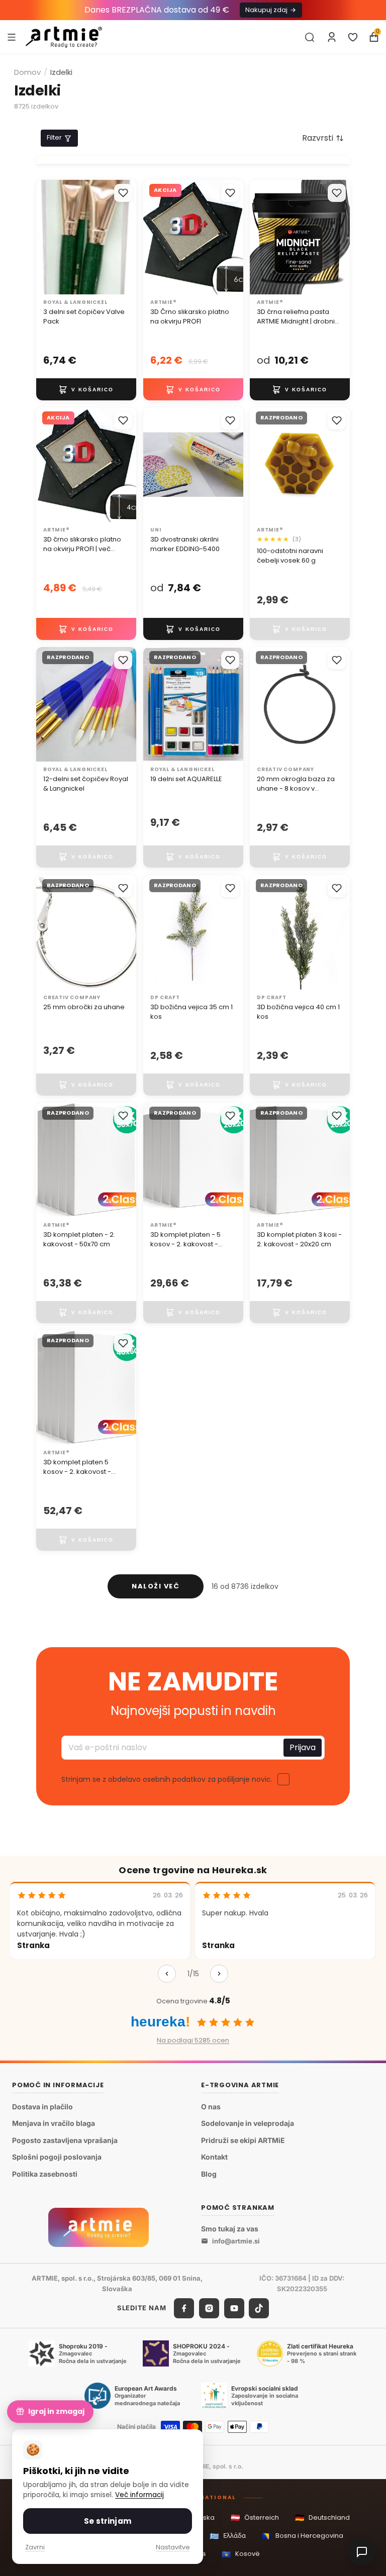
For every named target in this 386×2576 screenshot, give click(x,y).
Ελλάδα (228, 2536)
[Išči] (310, 37)
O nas (211, 2106)
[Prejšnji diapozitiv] (154, 237)
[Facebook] (184, 2308)
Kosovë (241, 2554)
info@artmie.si (236, 2241)
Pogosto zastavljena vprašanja (65, 2140)
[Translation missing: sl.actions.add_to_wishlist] (123, 193)
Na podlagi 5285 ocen (193, 2040)
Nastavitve (173, 2547)
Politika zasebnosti (45, 2174)
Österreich (255, 2517)
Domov (27, 72)
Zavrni (35, 2547)
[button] (323, 138)
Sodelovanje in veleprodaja (248, 2123)
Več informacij (139, 2495)
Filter (54, 137)
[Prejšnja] (167, 1974)
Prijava (303, 1747)
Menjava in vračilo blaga (54, 2123)
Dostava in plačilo (42, 2106)
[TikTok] (259, 2308)
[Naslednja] (219, 1974)
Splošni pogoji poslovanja (57, 2157)
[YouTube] (234, 2308)
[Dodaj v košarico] (86, 389)
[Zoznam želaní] (353, 37)
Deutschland (322, 2517)
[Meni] (12, 37)
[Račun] (332, 37)
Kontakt (214, 2157)
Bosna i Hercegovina (303, 2536)
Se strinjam (108, 2521)
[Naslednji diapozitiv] (232, 237)
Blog (209, 2174)
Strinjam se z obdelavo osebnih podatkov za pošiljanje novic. (167, 1779)
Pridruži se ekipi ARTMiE (243, 2140)
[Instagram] (209, 2308)
